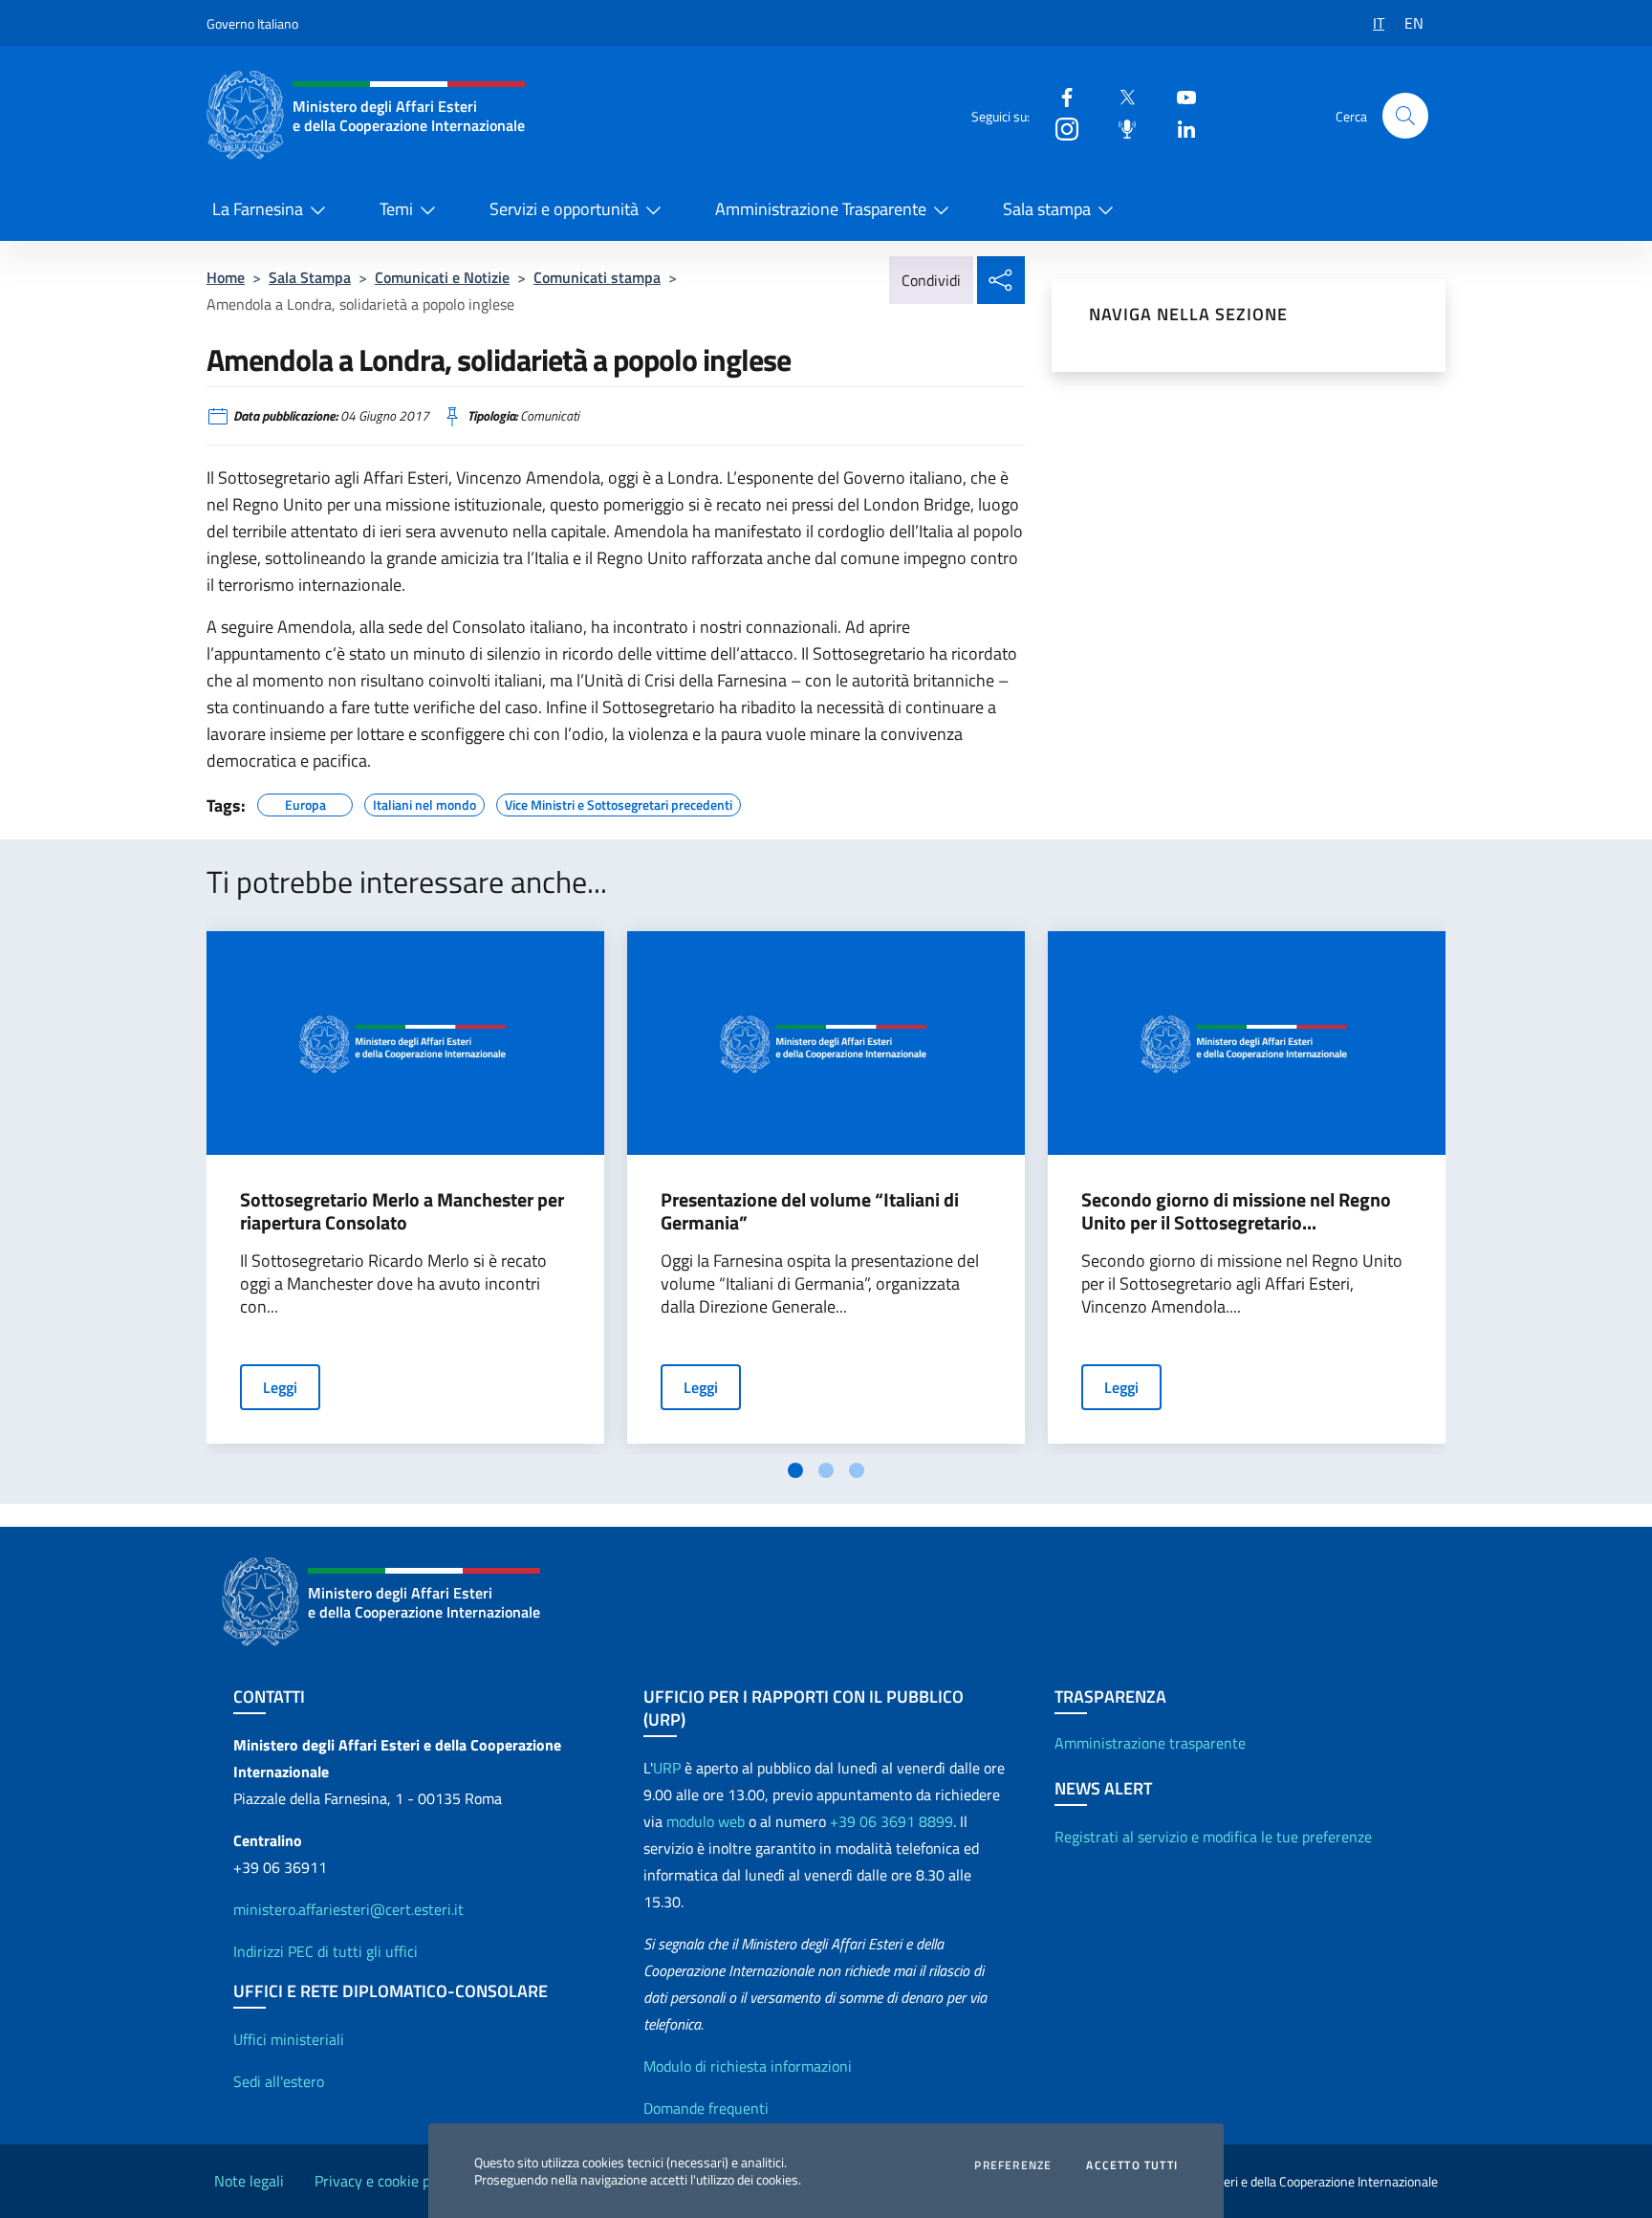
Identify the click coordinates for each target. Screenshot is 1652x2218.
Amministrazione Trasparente (821, 209)
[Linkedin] (1179, 128)
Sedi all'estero (279, 2081)
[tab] (795, 1470)
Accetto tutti (1132, 2165)
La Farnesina (258, 209)
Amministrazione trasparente (1150, 1743)
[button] (1405, 116)
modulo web (706, 1821)
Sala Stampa (310, 277)
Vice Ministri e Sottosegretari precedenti (619, 802)
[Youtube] (1179, 96)
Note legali (249, 2181)
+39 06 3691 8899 (891, 1821)
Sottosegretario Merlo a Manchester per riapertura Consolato (402, 1211)
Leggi (280, 1387)
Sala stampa (1047, 209)
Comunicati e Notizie (442, 277)
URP (667, 1768)
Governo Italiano (252, 23)
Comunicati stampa (597, 277)
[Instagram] (1059, 128)
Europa (305, 802)
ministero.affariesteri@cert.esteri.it (348, 1909)
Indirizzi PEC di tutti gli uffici (326, 1951)
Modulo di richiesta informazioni (748, 2066)
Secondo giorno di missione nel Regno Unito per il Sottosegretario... (1236, 1211)
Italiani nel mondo (424, 802)
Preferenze (1013, 2165)
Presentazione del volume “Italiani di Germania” (810, 1211)
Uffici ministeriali (289, 2039)
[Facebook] (1059, 96)
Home (226, 277)
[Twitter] (1119, 96)
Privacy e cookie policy (387, 2181)
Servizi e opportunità (564, 209)
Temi (396, 209)
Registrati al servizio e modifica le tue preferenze (1213, 1837)
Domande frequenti (706, 2108)
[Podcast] (1119, 128)
